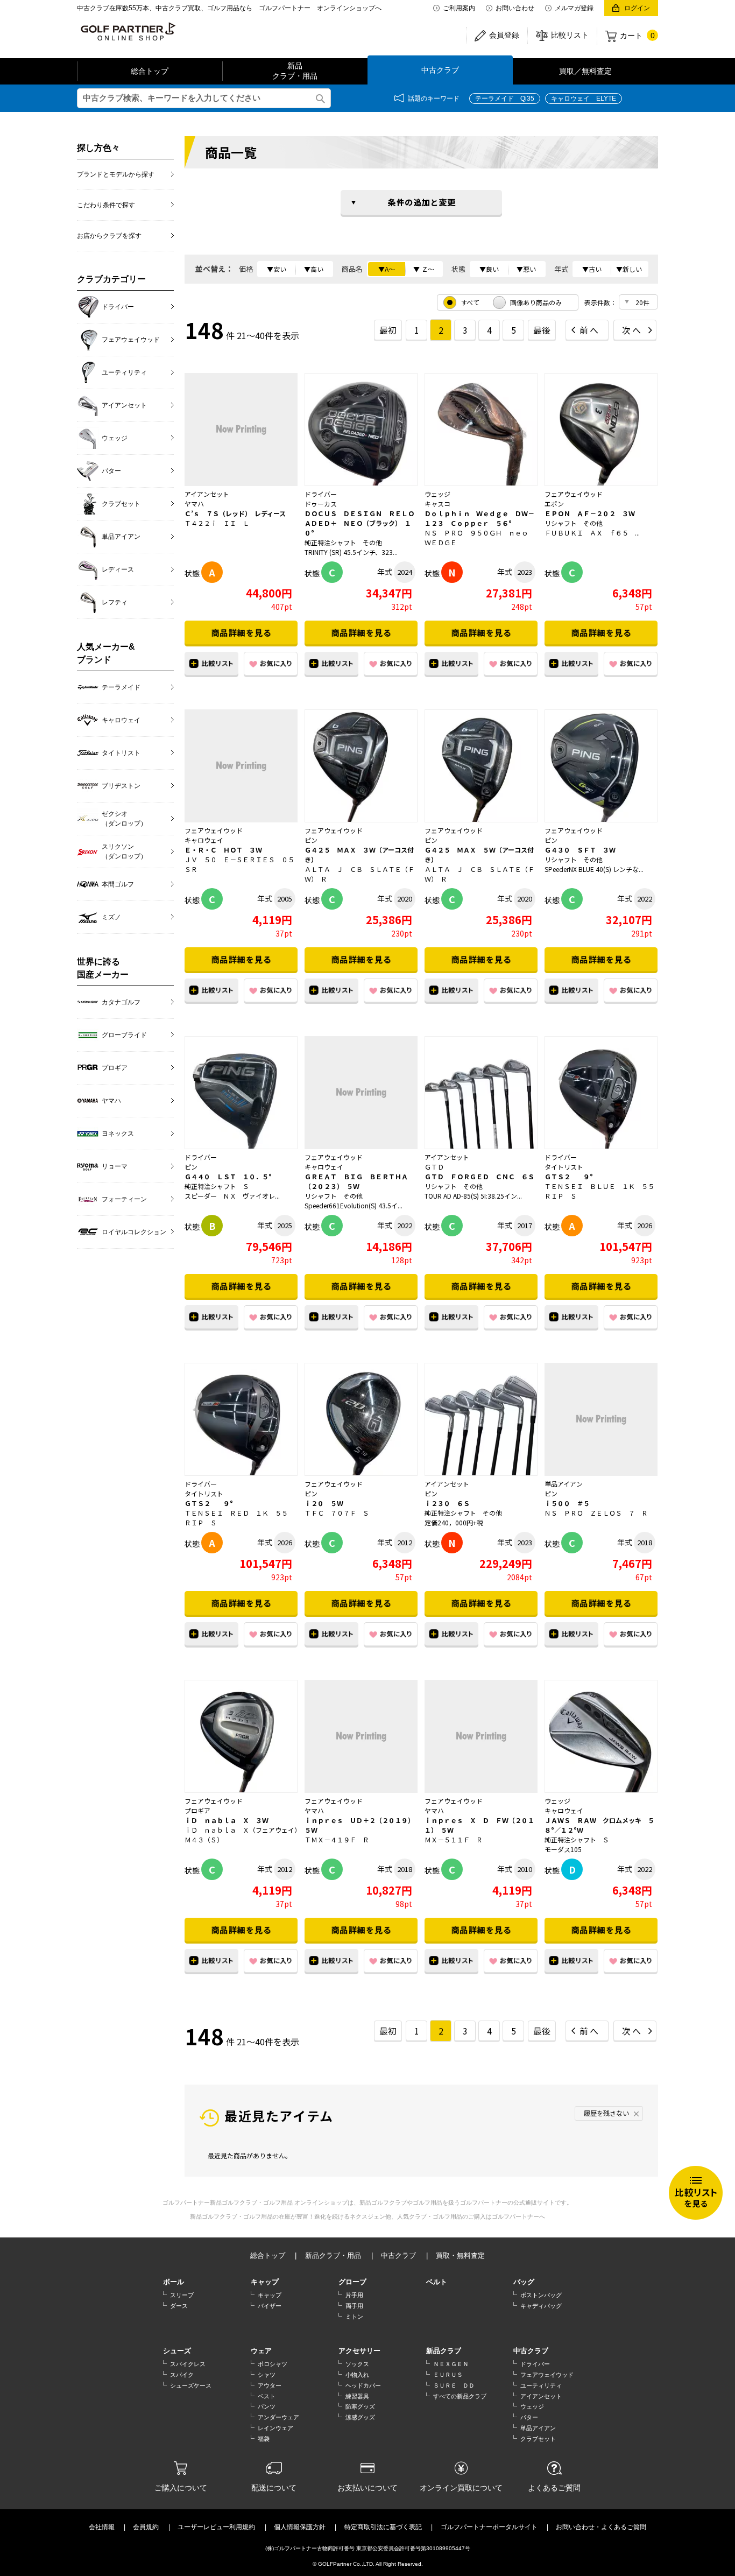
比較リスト (570, 35)
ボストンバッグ (541, 2295)
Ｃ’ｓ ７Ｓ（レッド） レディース (235, 513)
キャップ (265, 2282)
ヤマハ (194, 504)
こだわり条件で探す (106, 205)
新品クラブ (444, 2351)
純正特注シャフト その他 (343, 542)
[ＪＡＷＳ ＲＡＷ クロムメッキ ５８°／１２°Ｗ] (601, 1736)
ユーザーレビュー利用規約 (216, 2527)
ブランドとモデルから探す (116, 174)
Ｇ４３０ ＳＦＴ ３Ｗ (580, 850)
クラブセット (538, 2439)
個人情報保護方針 (300, 2527)
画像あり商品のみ (536, 302)
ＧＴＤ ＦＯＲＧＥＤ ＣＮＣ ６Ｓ (479, 1176)
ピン (311, 840)
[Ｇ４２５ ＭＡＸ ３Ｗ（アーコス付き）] (361, 766)
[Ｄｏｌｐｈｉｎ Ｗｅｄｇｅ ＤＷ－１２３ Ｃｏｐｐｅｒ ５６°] (481, 430)
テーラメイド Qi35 (505, 98)
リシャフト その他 (574, 523)
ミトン (354, 2317)
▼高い (314, 269)
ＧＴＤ (434, 1167)
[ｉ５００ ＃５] (601, 1419)
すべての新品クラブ (460, 2396)
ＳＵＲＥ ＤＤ (454, 2385)
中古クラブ (440, 70)
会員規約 (146, 2527)
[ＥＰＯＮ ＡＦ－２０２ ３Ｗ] (601, 430)
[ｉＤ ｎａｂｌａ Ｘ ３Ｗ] (241, 1736)
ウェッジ (437, 494)
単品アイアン (564, 1484)
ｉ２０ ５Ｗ (324, 1503)
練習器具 (357, 2396)
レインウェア (275, 2428)
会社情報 (102, 2527)
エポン (554, 504)
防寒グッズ (360, 2406)
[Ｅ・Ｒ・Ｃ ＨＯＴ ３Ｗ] (241, 766)
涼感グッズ (360, 2417)
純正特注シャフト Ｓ (217, 1186)
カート (637, 36)
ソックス (357, 2364)
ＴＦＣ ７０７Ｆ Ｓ (337, 1513)
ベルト (437, 2282)
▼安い (277, 269)
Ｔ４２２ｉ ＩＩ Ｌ (217, 523)
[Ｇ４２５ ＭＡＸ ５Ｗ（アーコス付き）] (481, 766)
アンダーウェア (278, 2417)
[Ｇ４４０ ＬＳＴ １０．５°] (241, 1093)
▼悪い (526, 269)
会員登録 (504, 35)
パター (529, 2417)
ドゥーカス (321, 504)
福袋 (264, 2439)
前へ (590, 330)
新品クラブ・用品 (295, 71)
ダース (179, 2306)
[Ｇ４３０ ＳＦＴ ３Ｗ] (601, 766)
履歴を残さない (606, 2113)
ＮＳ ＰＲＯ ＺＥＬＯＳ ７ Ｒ (596, 1513)
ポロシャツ (273, 2364)
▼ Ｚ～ (424, 269)
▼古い (592, 269)
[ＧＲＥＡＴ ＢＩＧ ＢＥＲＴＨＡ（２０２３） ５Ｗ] (361, 1093)
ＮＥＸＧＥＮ (451, 2364)
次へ (632, 330)
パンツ (267, 2406)
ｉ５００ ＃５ (567, 1503)
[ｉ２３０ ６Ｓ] (481, 1419)
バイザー (270, 2306)
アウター (270, 2385)
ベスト (267, 2396)
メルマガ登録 (574, 8)
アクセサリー (359, 2351)
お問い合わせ (515, 8)
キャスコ (437, 504)
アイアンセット (207, 494)
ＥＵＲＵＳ (448, 2375)
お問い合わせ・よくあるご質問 (601, 2527)
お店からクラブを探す (109, 236)
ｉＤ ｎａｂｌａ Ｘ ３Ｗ (227, 1820)
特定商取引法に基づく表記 (383, 2527)
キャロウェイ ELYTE (584, 98)
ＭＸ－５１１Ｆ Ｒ (454, 1839)
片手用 (354, 2295)
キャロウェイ (204, 840)
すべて (470, 302)
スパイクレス (188, 2364)
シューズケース (191, 2385)
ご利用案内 (459, 8)
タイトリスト (564, 1167)
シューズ (177, 2351)
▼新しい (629, 269)
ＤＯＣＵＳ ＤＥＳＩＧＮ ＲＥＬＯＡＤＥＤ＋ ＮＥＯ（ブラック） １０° (359, 523)
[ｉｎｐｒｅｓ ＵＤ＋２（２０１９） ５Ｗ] (361, 1736)
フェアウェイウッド (574, 494)
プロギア (197, 1810)
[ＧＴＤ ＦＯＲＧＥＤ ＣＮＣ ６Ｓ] (481, 1093)
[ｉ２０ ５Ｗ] (361, 1419)
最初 (388, 330)
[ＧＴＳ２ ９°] (601, 1093)
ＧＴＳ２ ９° (569, 1176)
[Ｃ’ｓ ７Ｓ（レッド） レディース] (241, 430)
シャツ (267, 2375)
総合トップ (150, 71)
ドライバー (321, 494)
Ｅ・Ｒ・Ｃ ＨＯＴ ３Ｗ (223, 850)
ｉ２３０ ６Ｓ (447, 1503)
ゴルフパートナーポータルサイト (489, 2527)
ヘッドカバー (363, 2385)
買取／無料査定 (585, 71)
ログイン (637, 8)
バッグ (524, 2282)
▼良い (489, 269)
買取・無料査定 (460, 2255)
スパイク (182, 2375)
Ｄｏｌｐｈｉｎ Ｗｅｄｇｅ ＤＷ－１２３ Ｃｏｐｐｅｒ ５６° (479, 518)
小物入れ (357, 2375)
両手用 (354, 2306)
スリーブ (182, 2295)
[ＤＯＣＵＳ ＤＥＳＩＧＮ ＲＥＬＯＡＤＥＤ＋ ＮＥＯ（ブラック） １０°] (361, 430)
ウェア (261, 2351)
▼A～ (387, 269)
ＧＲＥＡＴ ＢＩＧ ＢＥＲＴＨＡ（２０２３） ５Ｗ (356, 1181)
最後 (542, 330)
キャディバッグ (541, 2306)
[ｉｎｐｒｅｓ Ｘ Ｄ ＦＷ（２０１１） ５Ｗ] (481, 1736)
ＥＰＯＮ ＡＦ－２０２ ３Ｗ (590, 513)
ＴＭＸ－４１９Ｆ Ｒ (337, 1839)
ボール (174, 2282)
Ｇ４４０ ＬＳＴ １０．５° (228, 1176)
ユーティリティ (541, 2385)
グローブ (352, 2282)
